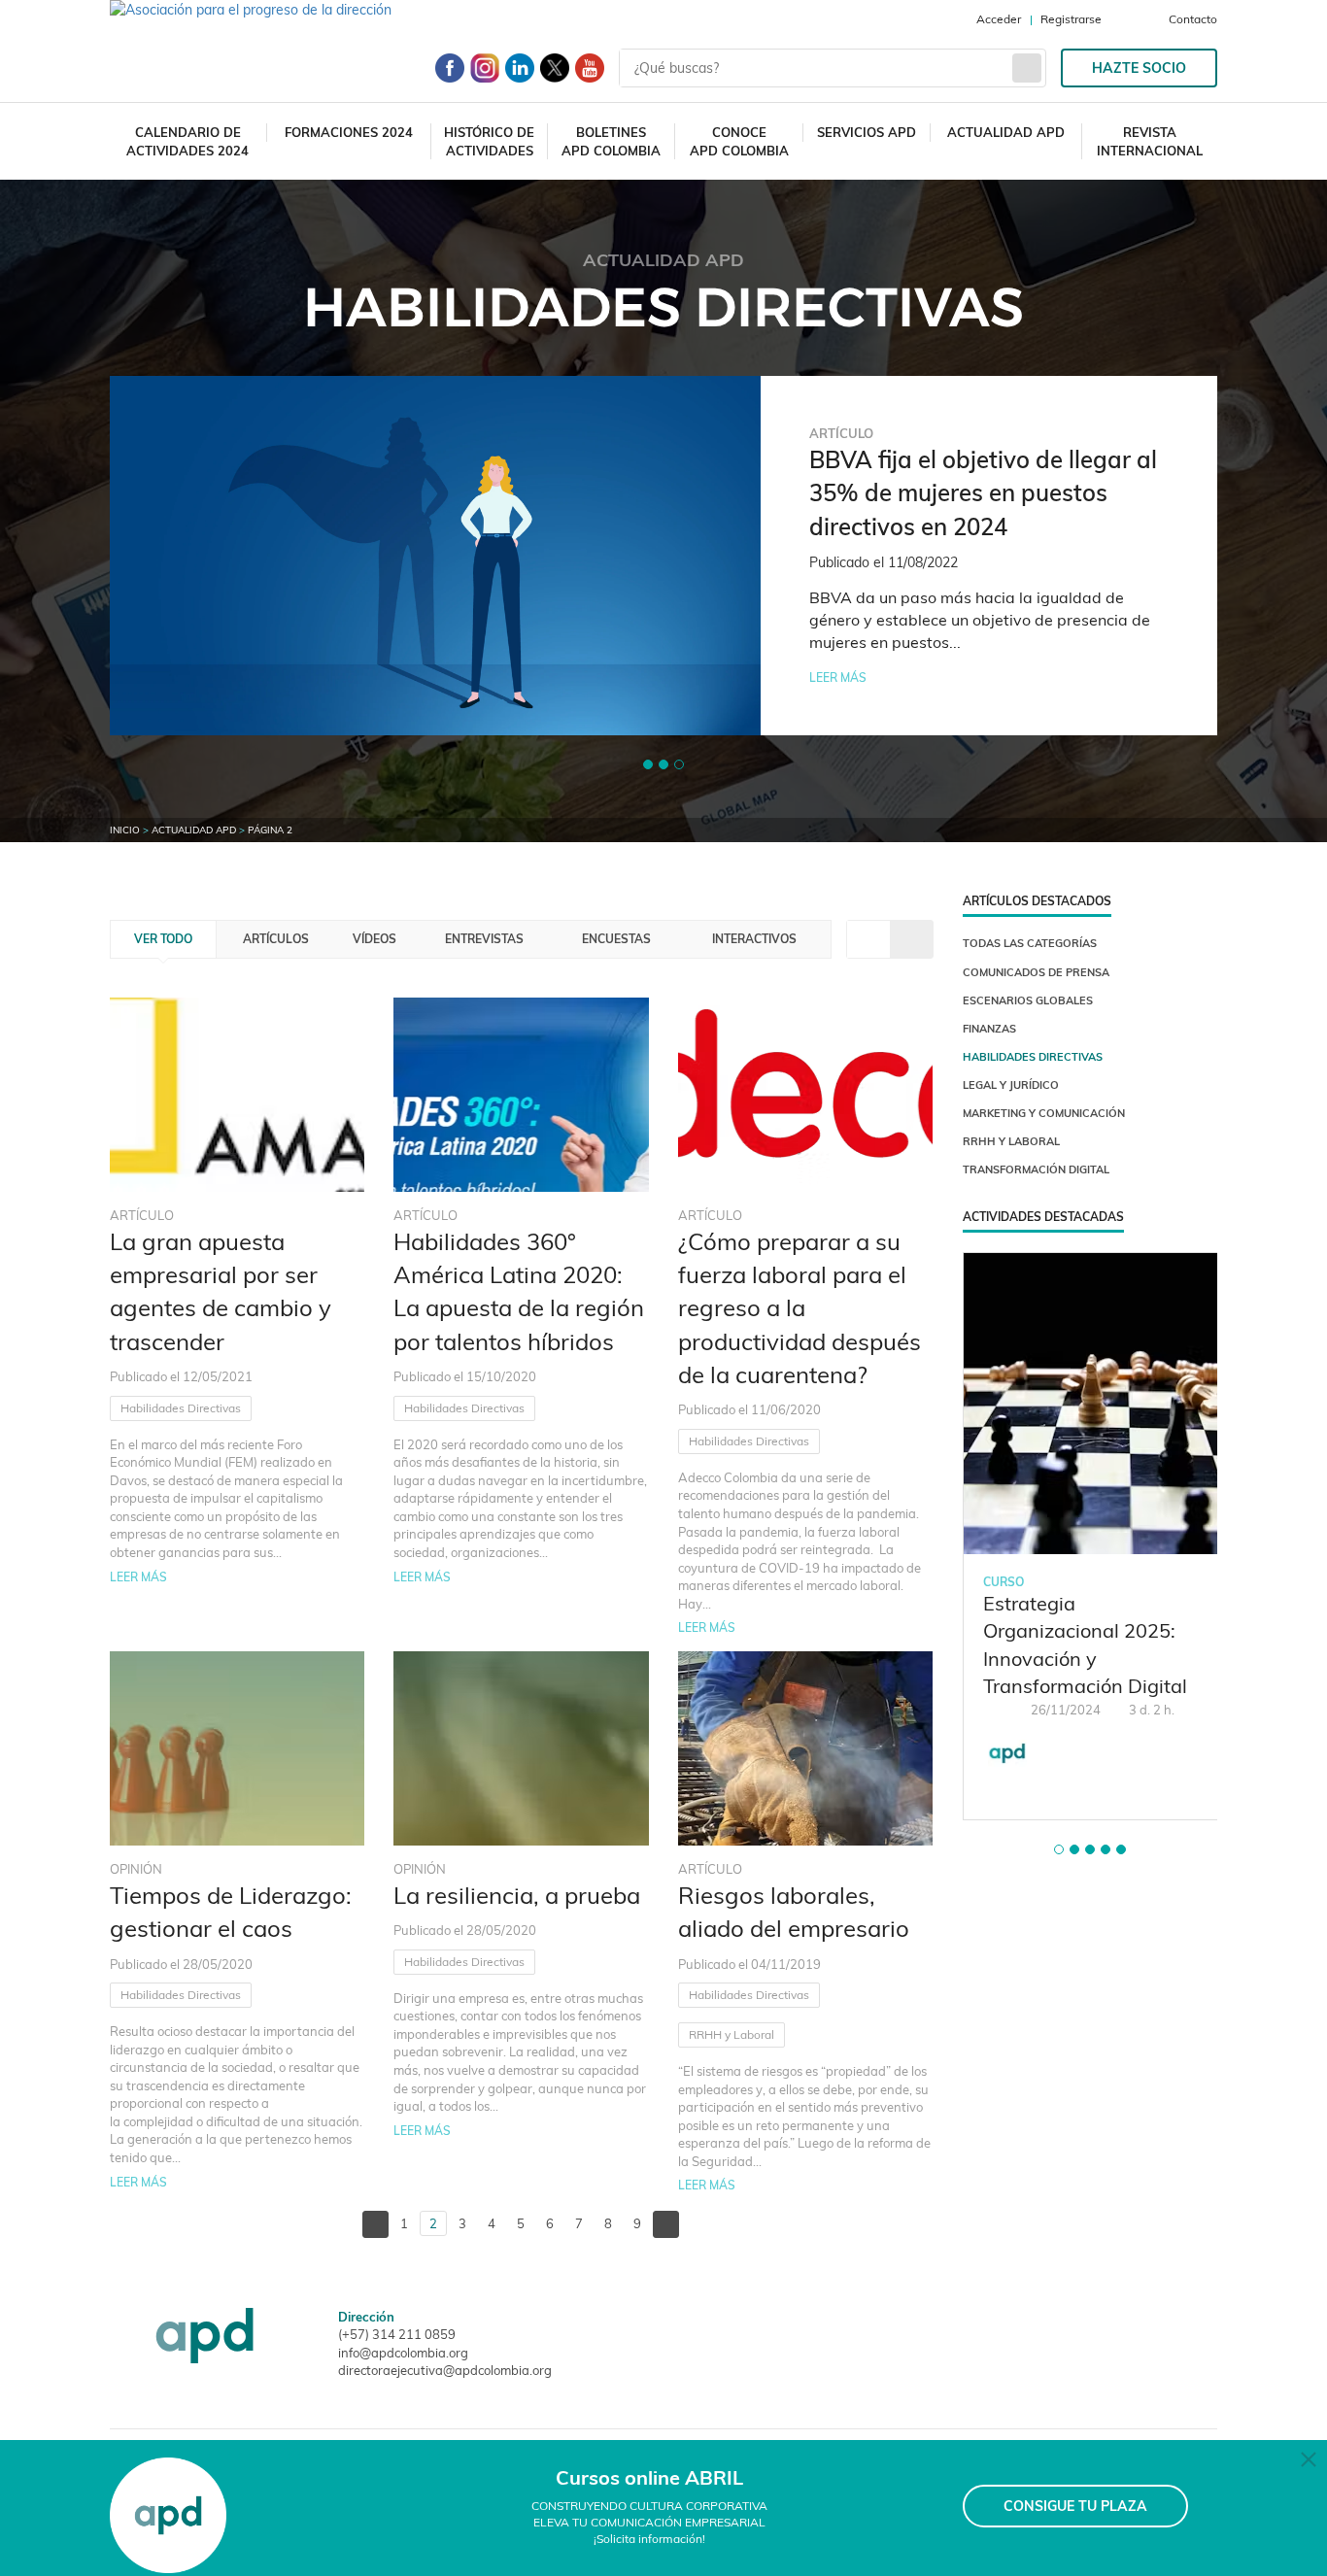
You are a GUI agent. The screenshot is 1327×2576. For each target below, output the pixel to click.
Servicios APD (867, 132)
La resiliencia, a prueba (517, 1895)
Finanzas (989, 1029)
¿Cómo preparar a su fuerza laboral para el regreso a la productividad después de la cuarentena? (800, 1308)
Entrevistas (484, 939)
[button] (648, 764)
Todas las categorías (1030, 943)
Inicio (125, 830)
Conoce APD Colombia (739, 141)
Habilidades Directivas (181, 1408)
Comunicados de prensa (1036, 972)
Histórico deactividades (489, 141)
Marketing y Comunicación (1044, 1113)
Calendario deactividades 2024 (187, 141)
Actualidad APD (1006, 132)
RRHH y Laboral (732, 2034)
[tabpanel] (663, 556)
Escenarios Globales (1028, 1000)
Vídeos (374, 939)
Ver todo (163, 939)
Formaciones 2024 (349, 132)
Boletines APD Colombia (611, 141)
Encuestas (616, 939)
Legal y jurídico (1011, 1085)
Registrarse (1071, 19)
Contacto (1193, 19)
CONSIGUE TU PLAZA (1075, 2506)
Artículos (276, 939)
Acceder (999, 19)
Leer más (838, 678)
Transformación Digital (1036, 1169)
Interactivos (754, 939)
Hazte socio (1139, 68)
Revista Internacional (1150, 141)
